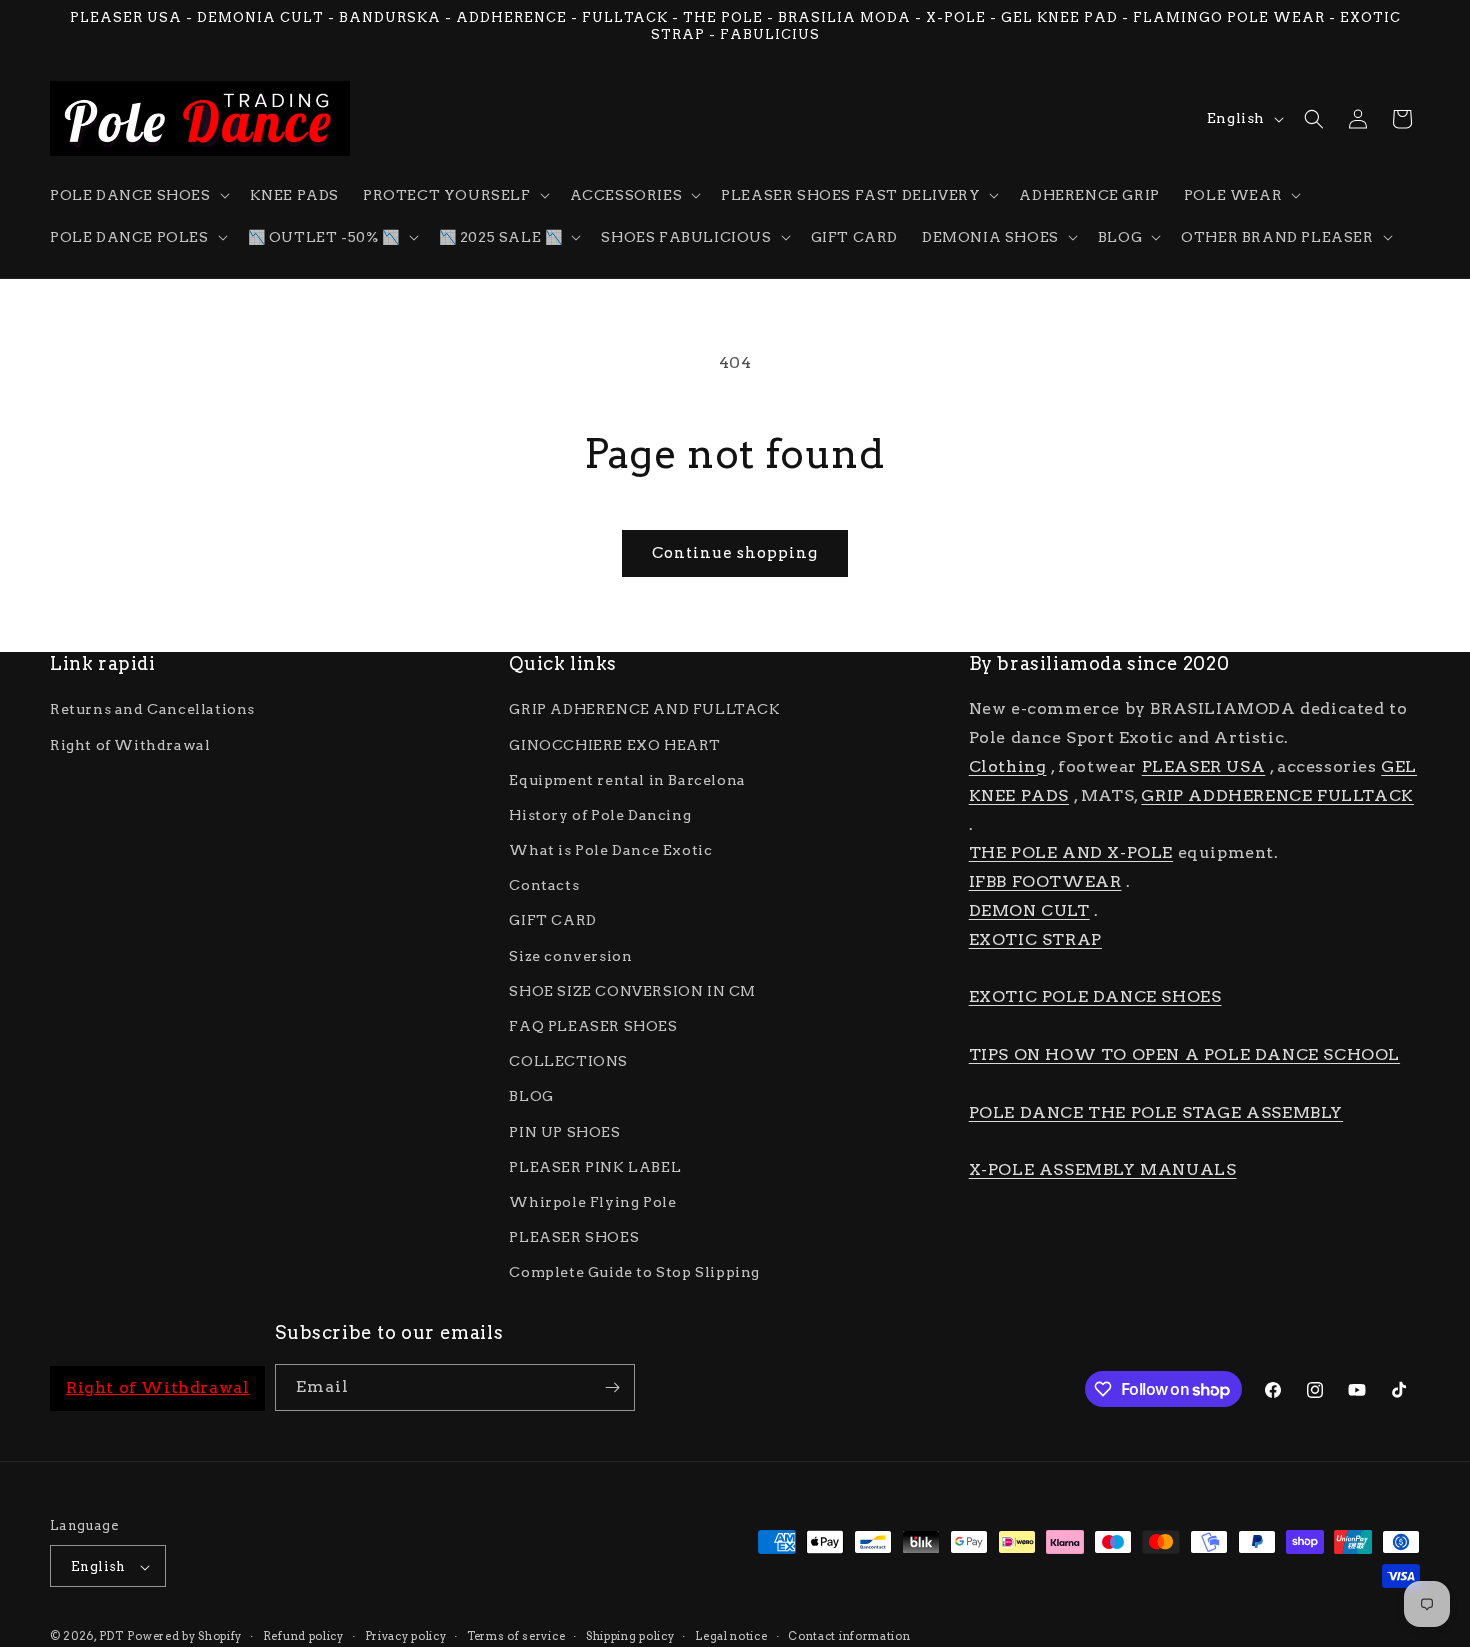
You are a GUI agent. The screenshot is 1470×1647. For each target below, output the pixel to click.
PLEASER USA (1204, 766)
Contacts (544, 885)
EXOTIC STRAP (1035, 939)
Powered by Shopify (184, 1637)
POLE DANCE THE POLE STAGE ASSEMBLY (1156, 1112)
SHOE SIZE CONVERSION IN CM (632, 991)
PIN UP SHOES (564, 1132)
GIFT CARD (552, 921)
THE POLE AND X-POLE (1071, 853)
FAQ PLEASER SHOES (593, 1026)
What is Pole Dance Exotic (610, 850)
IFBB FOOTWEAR (1045, 881)
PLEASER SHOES (574, 1237)
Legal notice (731, 1636)
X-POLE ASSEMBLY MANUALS (1103, 1169)
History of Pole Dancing (600, 815)
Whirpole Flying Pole (592, 1202)
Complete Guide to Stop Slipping (634, 1273)
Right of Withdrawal (130, 745)
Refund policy (303, 1636)
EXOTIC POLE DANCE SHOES (1095, 997)
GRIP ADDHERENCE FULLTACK (1277, 795)
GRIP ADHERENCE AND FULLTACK (644, 710)
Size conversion (570, 956)
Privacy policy (406, 1636)
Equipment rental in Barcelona (627, 780)
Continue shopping (735, 553)
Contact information (849, 1636)
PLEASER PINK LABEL (595, 1167)
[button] (138, 195)
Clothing (1008, 766)
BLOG (531, 1097)
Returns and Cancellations (152, 710)
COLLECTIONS (568, 1061)
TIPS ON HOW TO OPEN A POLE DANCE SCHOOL (1184, 1054)
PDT (111, 1637)
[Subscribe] (612, 1387)
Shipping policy (630, 1636)
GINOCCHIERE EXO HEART (615, 745)
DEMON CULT (1029, 910)
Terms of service (516, 1636)
